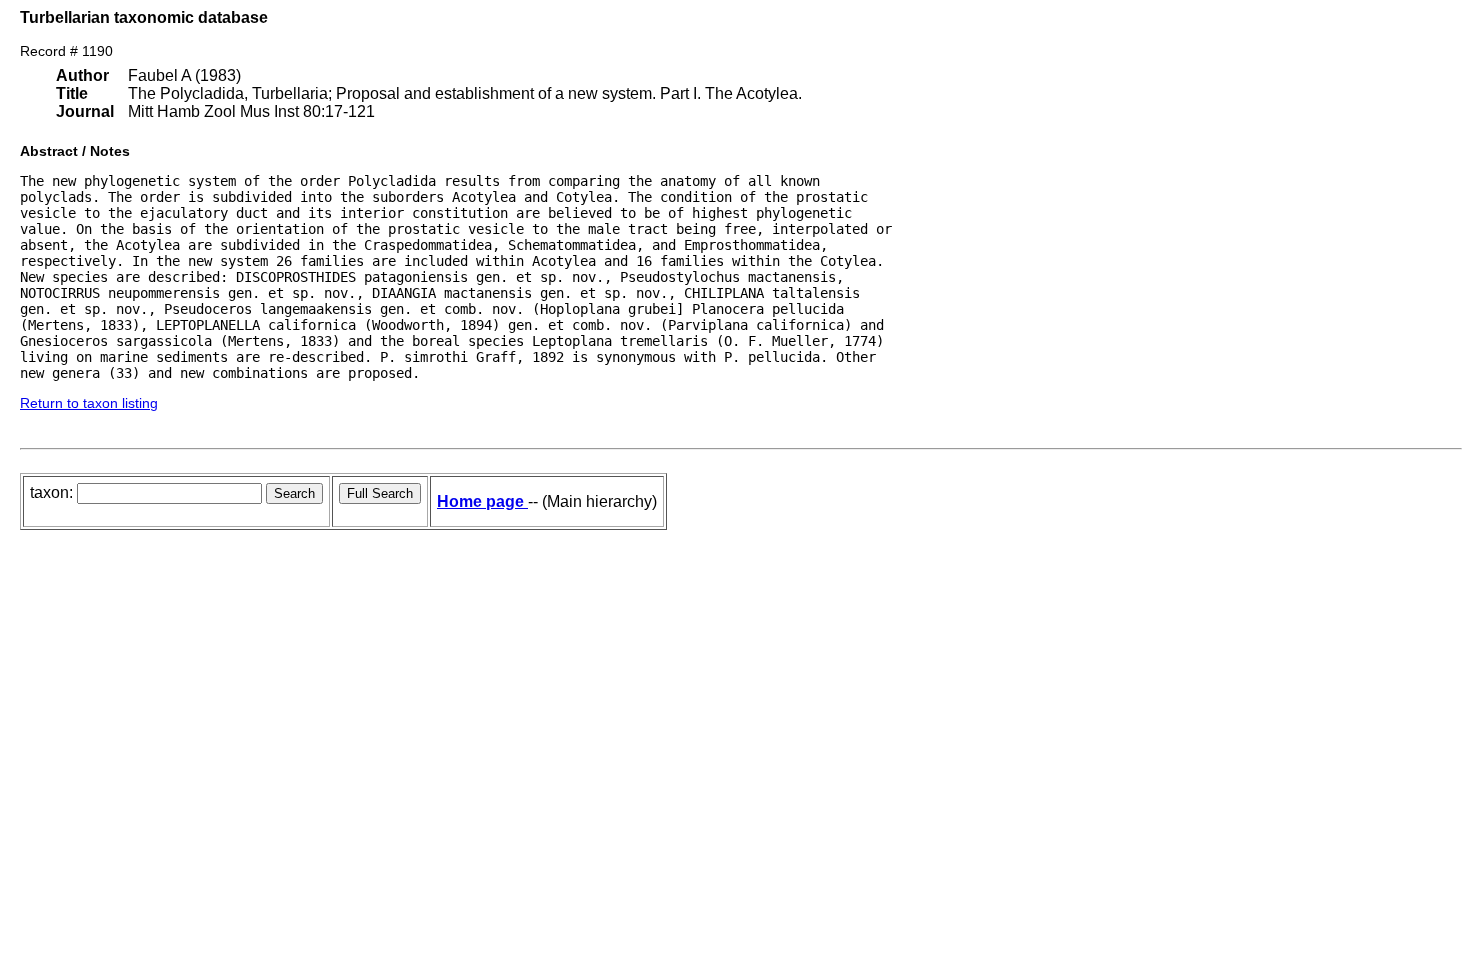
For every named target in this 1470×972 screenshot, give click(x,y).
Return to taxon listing (89, 403)
